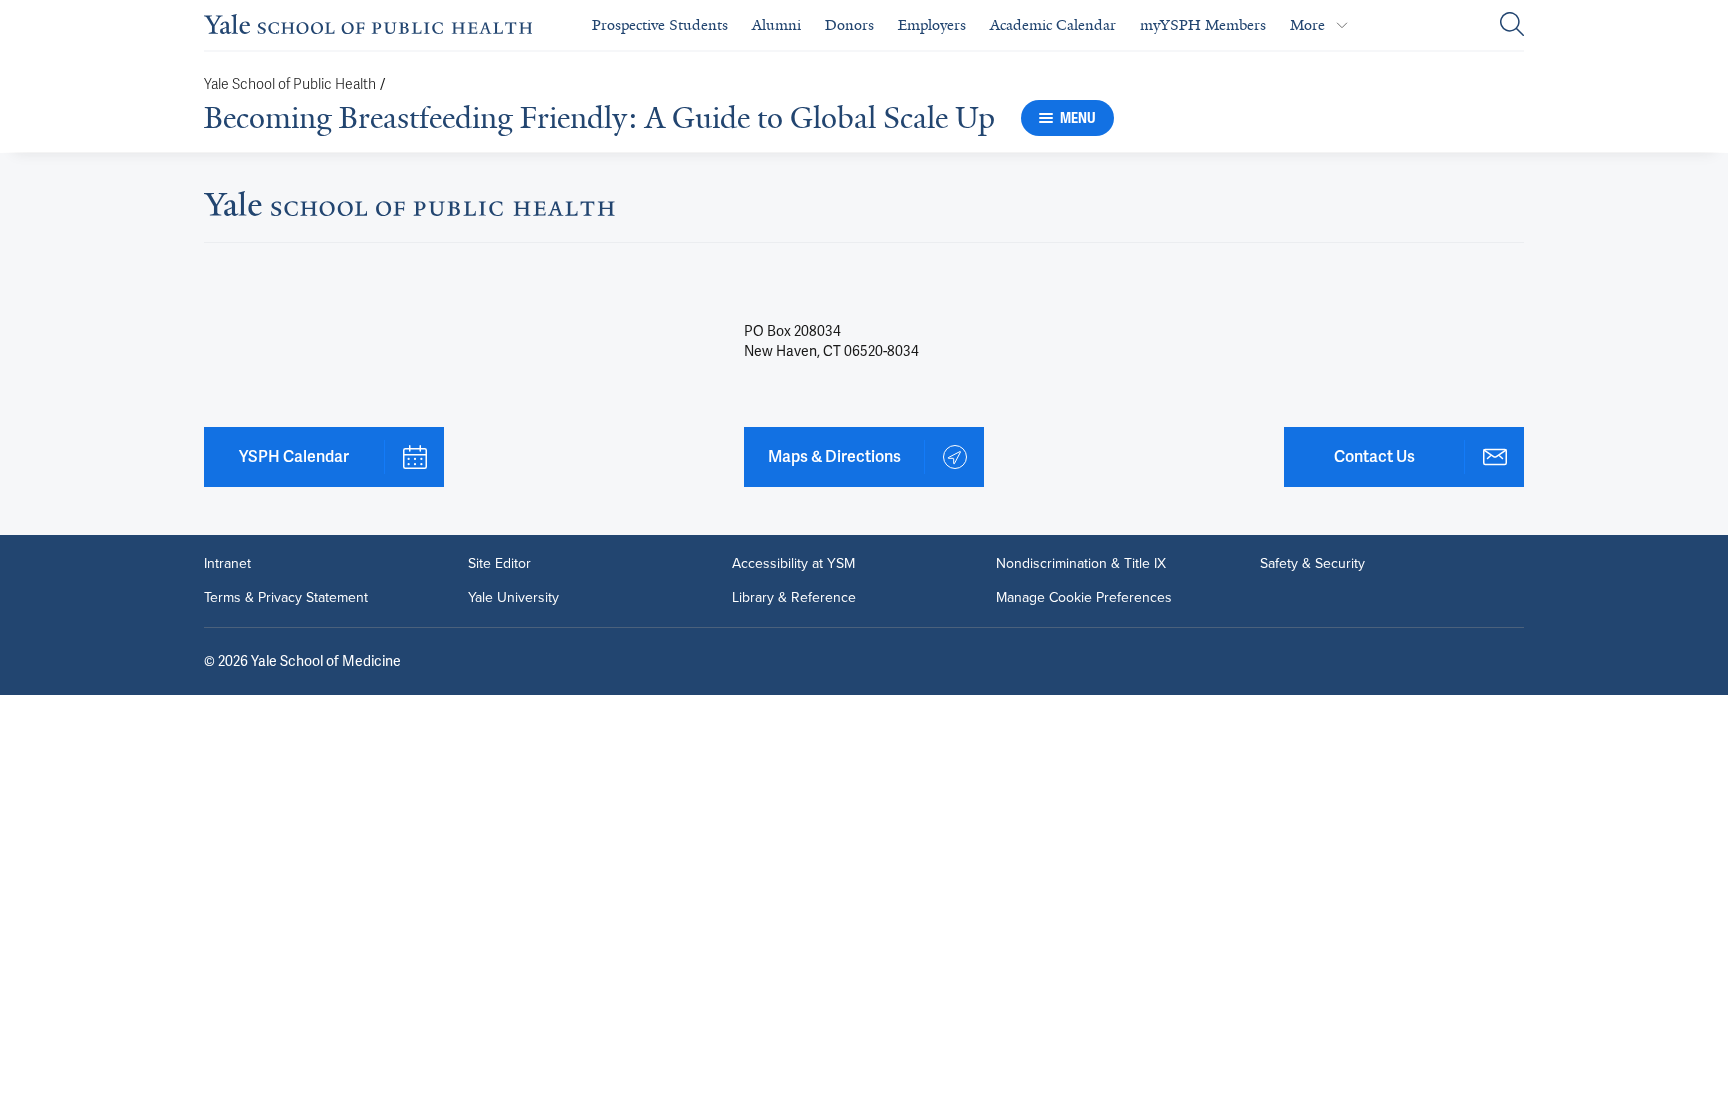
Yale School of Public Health (290, 84)
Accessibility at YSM (793, 564)
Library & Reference (794, 598)
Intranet (227, 564)
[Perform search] (1512, 25)
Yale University (513, 598)
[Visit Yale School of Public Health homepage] (409, 209)
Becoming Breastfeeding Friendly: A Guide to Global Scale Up (599, 118)
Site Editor (499, 564)
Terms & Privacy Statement (286, 598)
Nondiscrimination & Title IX (1081, 564)
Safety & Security (1312, 564)
